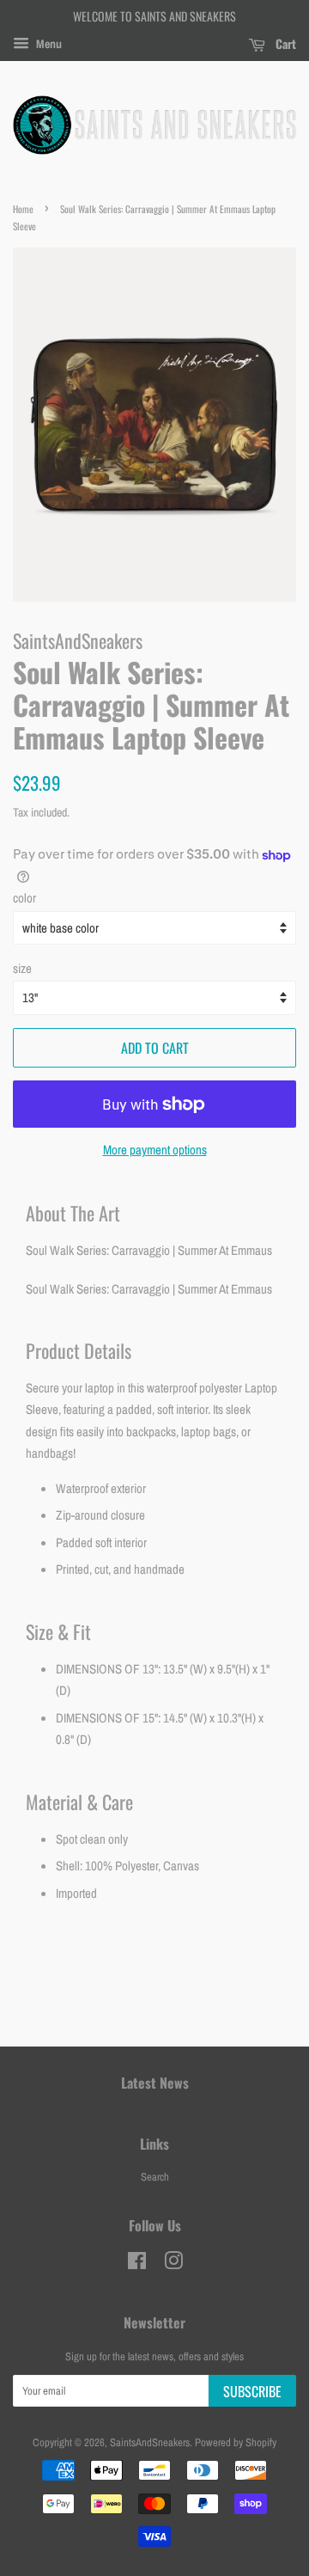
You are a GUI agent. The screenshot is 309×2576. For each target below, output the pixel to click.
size (22, 968)
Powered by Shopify (236, 2442)
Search (155, 2177)
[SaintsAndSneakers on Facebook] (137, 2264)
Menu (48, 44)
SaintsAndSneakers (150, 2442)
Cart (284, 43)
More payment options (155, 1150)
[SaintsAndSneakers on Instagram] (173, 2264)
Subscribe (252, 2391)
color (24, 898)
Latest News (155, 2083)
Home (23, 209)
